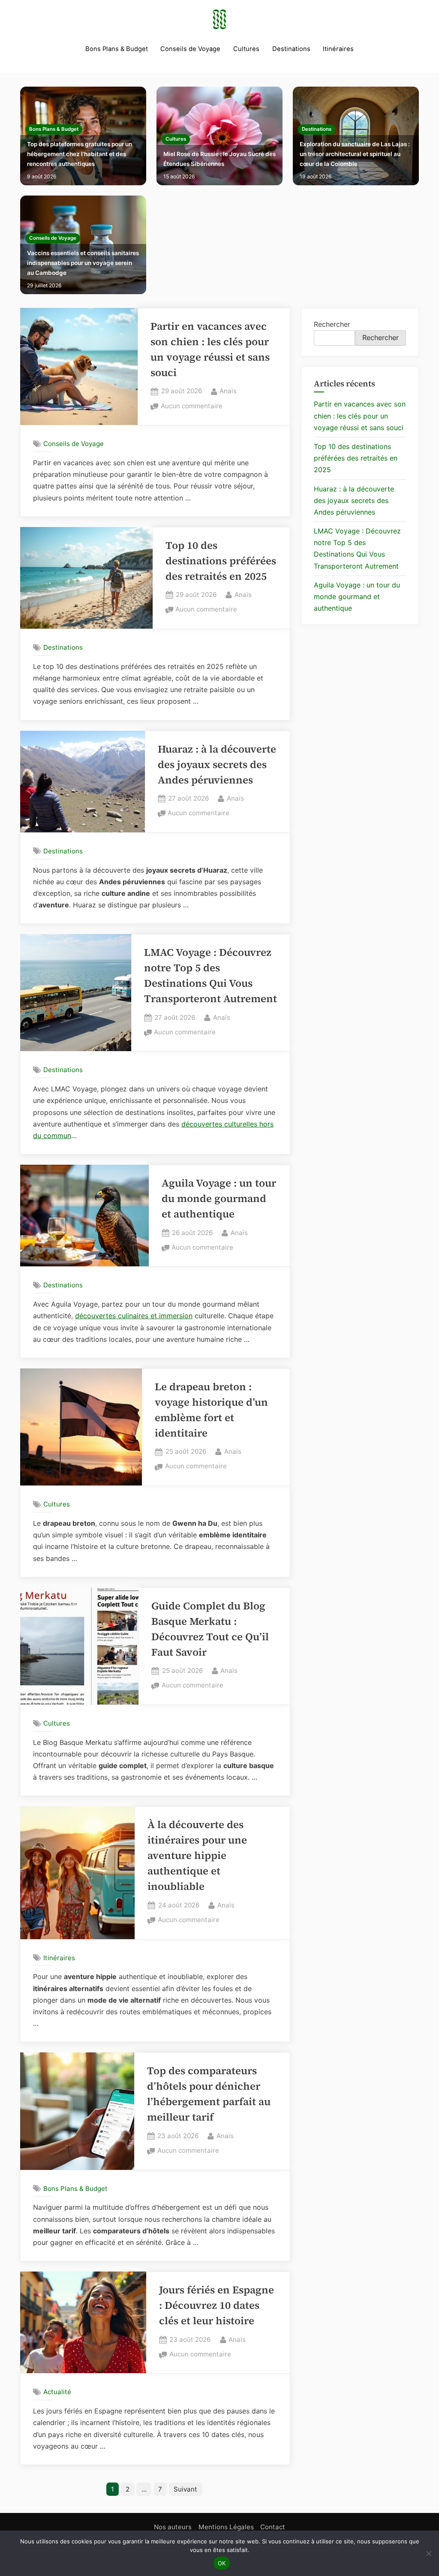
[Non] (428, 2553)
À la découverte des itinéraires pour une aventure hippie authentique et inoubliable (197, 1855)
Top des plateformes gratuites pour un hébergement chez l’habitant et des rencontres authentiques (80, 154)
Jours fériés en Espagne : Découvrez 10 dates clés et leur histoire (216, 2305)
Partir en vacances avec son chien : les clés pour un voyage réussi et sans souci (360, 416)
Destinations (291, 49)
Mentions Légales (226, 2527)
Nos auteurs (173, 2527)
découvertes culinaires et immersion (134, 1316)
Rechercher (332, 324)
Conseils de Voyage (190, 49)
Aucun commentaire (192, 407)
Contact (273, 2527)
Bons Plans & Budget (117, 49)
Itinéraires (338, 49)
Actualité (57, 2392)
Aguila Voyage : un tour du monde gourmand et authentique (219, 1198)
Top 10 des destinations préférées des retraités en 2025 (221, 561)
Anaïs (228, 391)
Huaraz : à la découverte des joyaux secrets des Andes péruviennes (217, 764)
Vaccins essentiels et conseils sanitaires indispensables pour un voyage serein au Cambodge (83, 263)
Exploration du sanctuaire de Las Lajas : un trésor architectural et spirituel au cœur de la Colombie (355, 154)
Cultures (246, 49)
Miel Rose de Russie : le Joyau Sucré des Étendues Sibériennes (219, 159)
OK (222, 2563)
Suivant (185, 2489)
